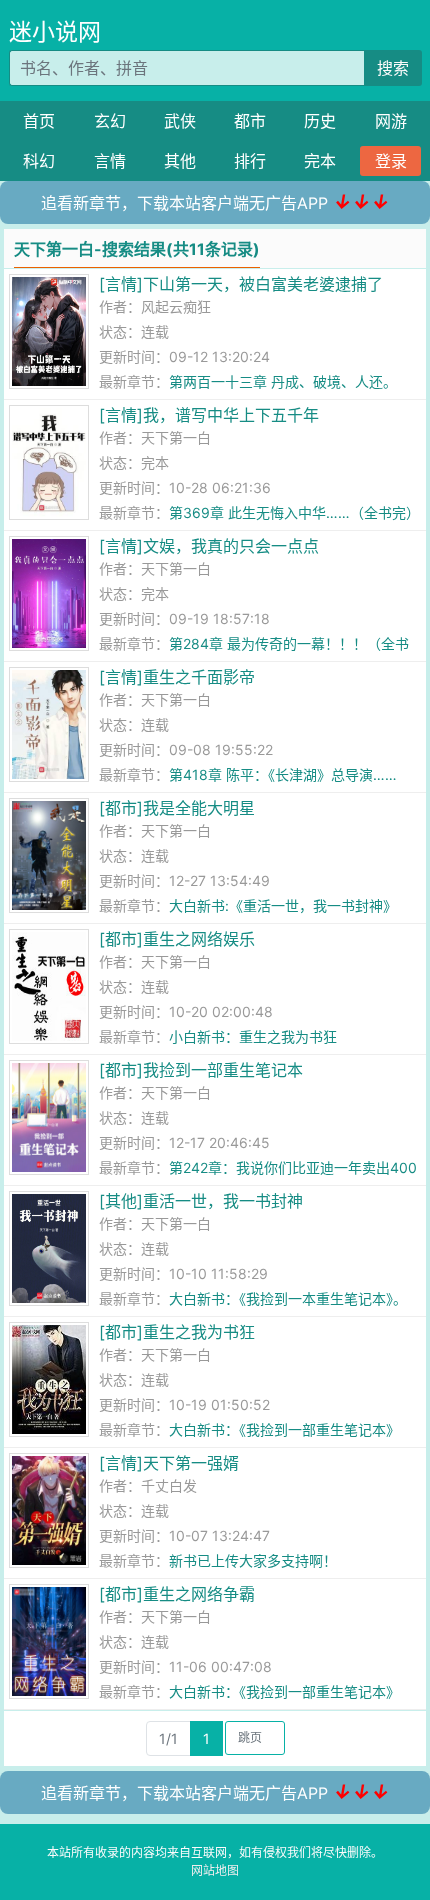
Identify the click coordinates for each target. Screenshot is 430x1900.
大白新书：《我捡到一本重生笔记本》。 (288, 1298)
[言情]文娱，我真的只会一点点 (209, 546)
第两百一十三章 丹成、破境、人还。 (283, 381)
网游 (391, 121)
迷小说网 (55, 32)
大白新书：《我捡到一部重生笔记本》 (284, 1429)
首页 (39, 121)
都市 (250, 121)
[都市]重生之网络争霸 (177, 1594)
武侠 (180, 121)
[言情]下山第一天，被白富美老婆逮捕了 (241, 284)
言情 (110, 161)
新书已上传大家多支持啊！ (253, 1560)
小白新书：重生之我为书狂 (253, 1036)
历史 (320, 121)
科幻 (39, 161)
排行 (250, 161)
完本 (320, 161)
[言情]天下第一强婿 (169, 1463)
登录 (391, 161)
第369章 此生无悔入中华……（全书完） (294, 512)
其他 (180, 161)
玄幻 (110, 121)
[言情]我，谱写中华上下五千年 (209, 415)
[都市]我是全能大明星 (177, 808)
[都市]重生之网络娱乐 (177, 939)
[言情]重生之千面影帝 (177, 677)
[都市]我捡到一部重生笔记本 (201, 1070)
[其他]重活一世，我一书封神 (201, 1201)
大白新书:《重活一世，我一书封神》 (283, 905)
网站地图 (215, 1870)
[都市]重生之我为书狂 (177, 1332)
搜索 (393, 68)
